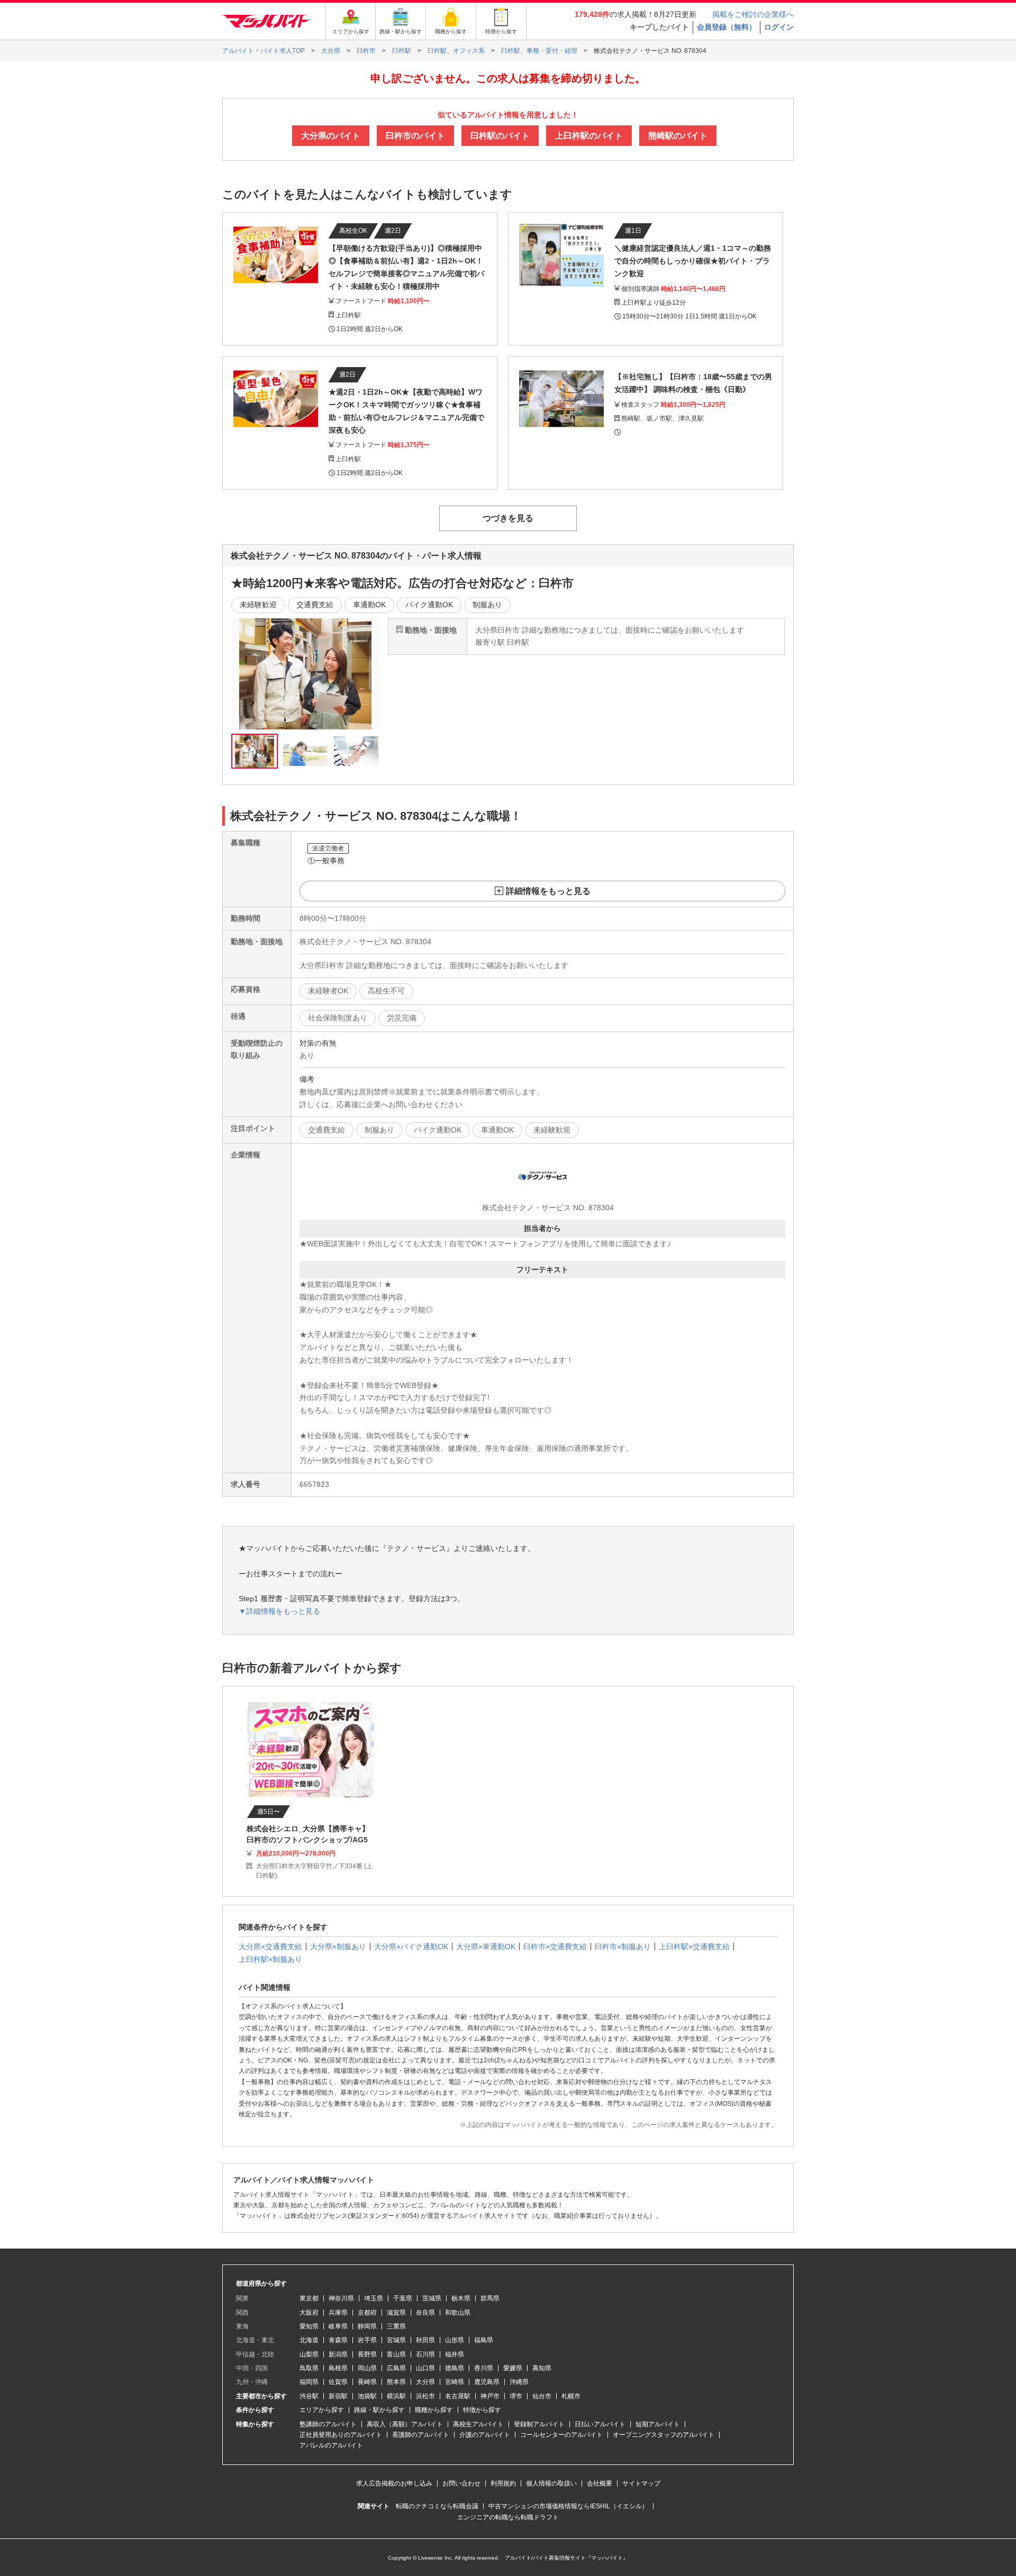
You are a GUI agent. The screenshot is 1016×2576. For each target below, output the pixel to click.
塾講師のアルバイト (328, 2424)
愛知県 (309, 2326)
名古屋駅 (458, 2396)
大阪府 (309, 2313)
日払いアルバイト (600, 2424)
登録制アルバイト (539, 2424)
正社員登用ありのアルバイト (341, 2435)
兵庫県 (338, 2313)
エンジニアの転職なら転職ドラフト (508, 2517)
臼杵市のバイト (415, 136)
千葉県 (403, 2298)
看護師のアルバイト (421, 2435)
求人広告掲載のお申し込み (394, 2483)
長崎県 (367, 2382)
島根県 (338, 2368)
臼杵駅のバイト (500, 136)
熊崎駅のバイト (678, 136)
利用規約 (503, 2483)
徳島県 (455, 2368)
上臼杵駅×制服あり (270, 1959)
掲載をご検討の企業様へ (753, 14)
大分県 (425, 2382)
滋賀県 (396, 2313)
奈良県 (425, 2313)
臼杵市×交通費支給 (555, 1947)
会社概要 (600, 2483)
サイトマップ (641, 2483)
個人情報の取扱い (551, 2483)
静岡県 (367, 2326)
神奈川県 (341, 2298)
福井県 (455, 2354)
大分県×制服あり (338, 1947)
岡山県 (367, 2368)
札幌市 (571, 2396)
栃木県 (461, 2298)
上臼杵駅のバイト (589, 136)
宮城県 (396, 2340)
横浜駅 (396, 2396)
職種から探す (434, 2410)
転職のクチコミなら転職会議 (437, 2506)
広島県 (396, 2368)
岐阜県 (338, 2326)
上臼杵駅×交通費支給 (694, 1947)
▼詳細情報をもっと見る (279, 1611)
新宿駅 (338, 2396)
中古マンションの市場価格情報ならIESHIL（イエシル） (568, 2506)
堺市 (516, 2396)
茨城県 (432, 2298)
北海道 (309, 2340)
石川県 (425, 2354)
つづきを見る (508, 518)
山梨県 (309, 2354)
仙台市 (542, 2396)
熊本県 (396, 2382)
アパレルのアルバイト (331, 2445)
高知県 (542, 2368)
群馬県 (490, 2298)
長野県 (367, 2354)
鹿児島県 (487, 2382)
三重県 (396, 2326)
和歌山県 (458, 2313)
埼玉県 (374, 2298)
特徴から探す (482, 2410)
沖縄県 (519, 2382)
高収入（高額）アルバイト (405, 2424)
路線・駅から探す (379, 2410)
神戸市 (490, 2396)
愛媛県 (513, 2368)
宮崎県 (455, 2382)
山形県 (455, 2340)
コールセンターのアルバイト (561, 2435)
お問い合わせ (461, 2483)
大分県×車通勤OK (486, 1947)
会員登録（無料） (727, 27)
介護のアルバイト (485, 2435)
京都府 (367, 2313)
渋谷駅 (309, 2396)
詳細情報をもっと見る (548, 891)
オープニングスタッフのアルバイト (664, 2435)
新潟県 (338, 2354)
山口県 (425, 2368)
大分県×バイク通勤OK (411, 1947)
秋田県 (425, 2340)
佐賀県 (338, 2382)
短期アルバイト (658, 2424)
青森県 (338, 2340)
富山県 (396, 2354)
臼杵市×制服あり (623, 1947)
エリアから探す (322, 2410)
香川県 (484, 2368)
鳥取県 (309, 2368)
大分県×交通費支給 (270, 1947)
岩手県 (367, 2340)
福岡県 (309, 2382)
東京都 (309, 2298)
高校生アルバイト (478, 2424)
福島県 (484, 2340)
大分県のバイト (331, 136)
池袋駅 (367, 2396)
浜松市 (425, 2396)
